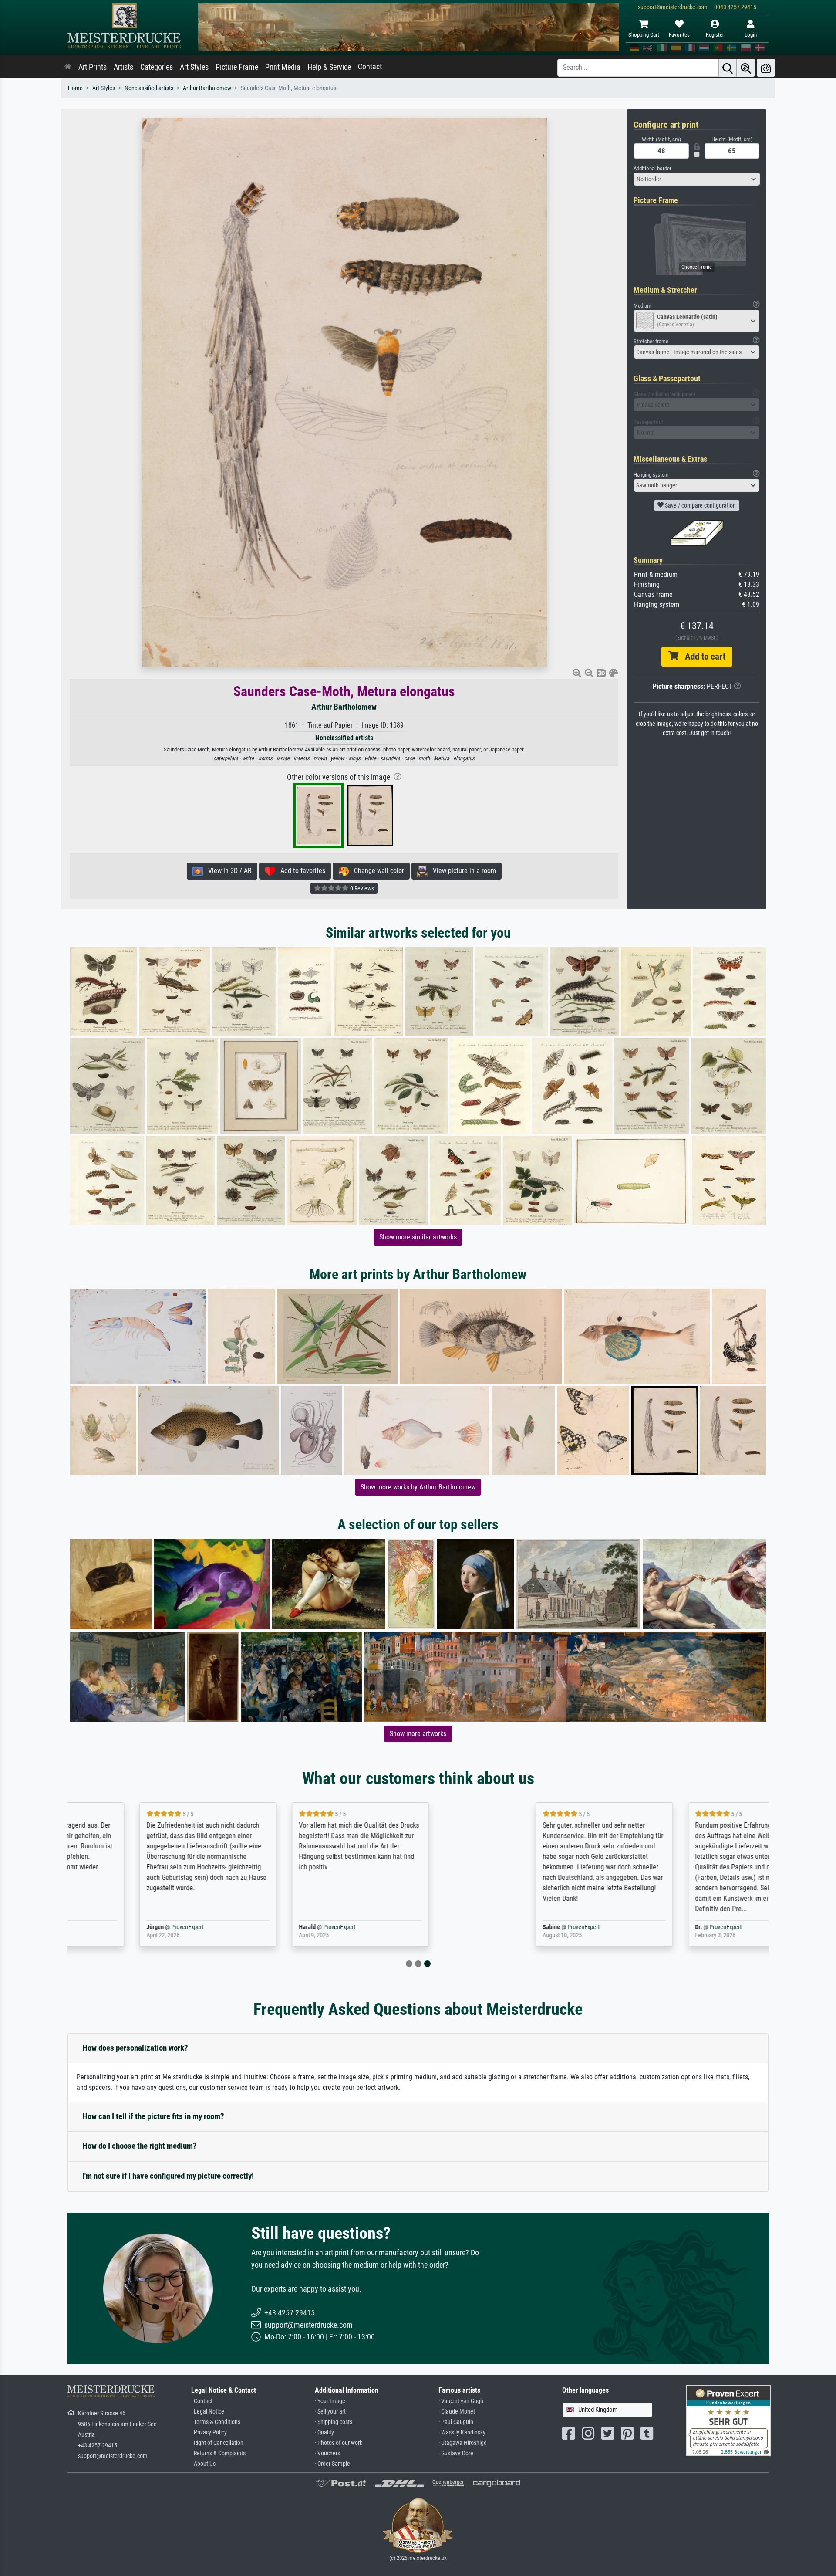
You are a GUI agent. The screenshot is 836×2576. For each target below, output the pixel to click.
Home (75, 88)
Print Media (283, 67)
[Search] (728, 68)
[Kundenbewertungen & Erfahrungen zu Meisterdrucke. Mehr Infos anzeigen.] (728, 2420)
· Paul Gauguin (456, 2422)
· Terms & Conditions (216, 2422)
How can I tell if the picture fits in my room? (153, 2116)
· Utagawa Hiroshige (463, 2443)
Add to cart (702, 657)
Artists (123, 67)
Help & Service (329, 67)
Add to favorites (300, 871)
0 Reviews (361, 888)
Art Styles (194, 67)
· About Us (203, 2464)
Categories (157, 67)
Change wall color (376, 871)
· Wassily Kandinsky (462, 2432)
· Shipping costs (334, 2422)
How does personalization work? (135, 2048)
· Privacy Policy (209, 2432)
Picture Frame (237, 67)
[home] (68, 67)
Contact (370, 67)
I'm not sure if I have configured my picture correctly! (168, 2176)
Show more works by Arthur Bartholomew (418, 1487)
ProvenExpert (169, 1927)
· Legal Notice (208, 2412)
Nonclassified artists (149, 88)
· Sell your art (330, 2412)
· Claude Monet (457, 2412)
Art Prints (93, 67)
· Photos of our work (339, 2443)
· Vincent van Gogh (461, 2401)
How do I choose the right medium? (140, 2146)
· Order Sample (332, 2464)
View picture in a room (462, 871)
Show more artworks (418, 1734)
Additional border (652, 168)
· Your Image (330, 2401)
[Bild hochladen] (766, 68)
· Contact (202, 2401)
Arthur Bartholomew (207, 88)
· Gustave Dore (456, 2453)
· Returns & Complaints (218, 2453)
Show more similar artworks (418, 1237)
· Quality (324, 2432)
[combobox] (697, 179)
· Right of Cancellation (217, 2443)
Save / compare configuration (700, 505)
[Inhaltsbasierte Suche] (746, 68)
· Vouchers (327, 2453)
